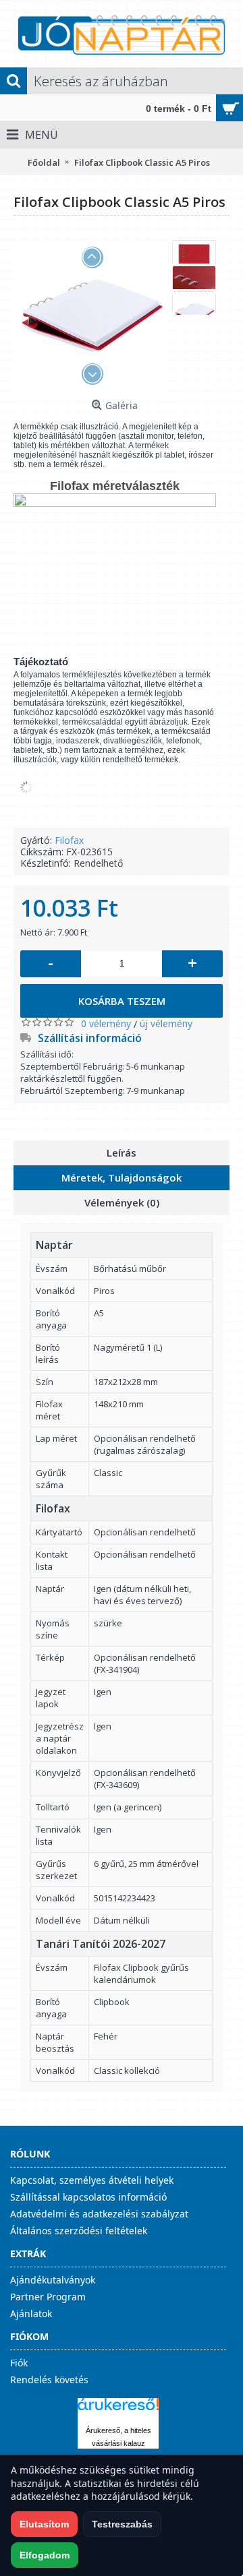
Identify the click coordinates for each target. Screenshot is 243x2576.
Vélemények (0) (122, 1202)
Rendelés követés (49, 2380)
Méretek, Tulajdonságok (122, 1177)
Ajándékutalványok (53, 2280)
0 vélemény (106, 1023)
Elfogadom (45, 2555)
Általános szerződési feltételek (79, 2231)
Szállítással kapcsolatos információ (88, 2197)
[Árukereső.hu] (118, 2411)
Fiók (19, 2363)
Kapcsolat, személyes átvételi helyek (92, 2180)
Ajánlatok (31, 2313)
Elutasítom (44, 2524)
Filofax (69, 840)
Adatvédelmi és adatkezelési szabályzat (99, 2214)
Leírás (122, 1153)
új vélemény (166, 1023)
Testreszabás (122, 2524)
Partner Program (48, 2297)
